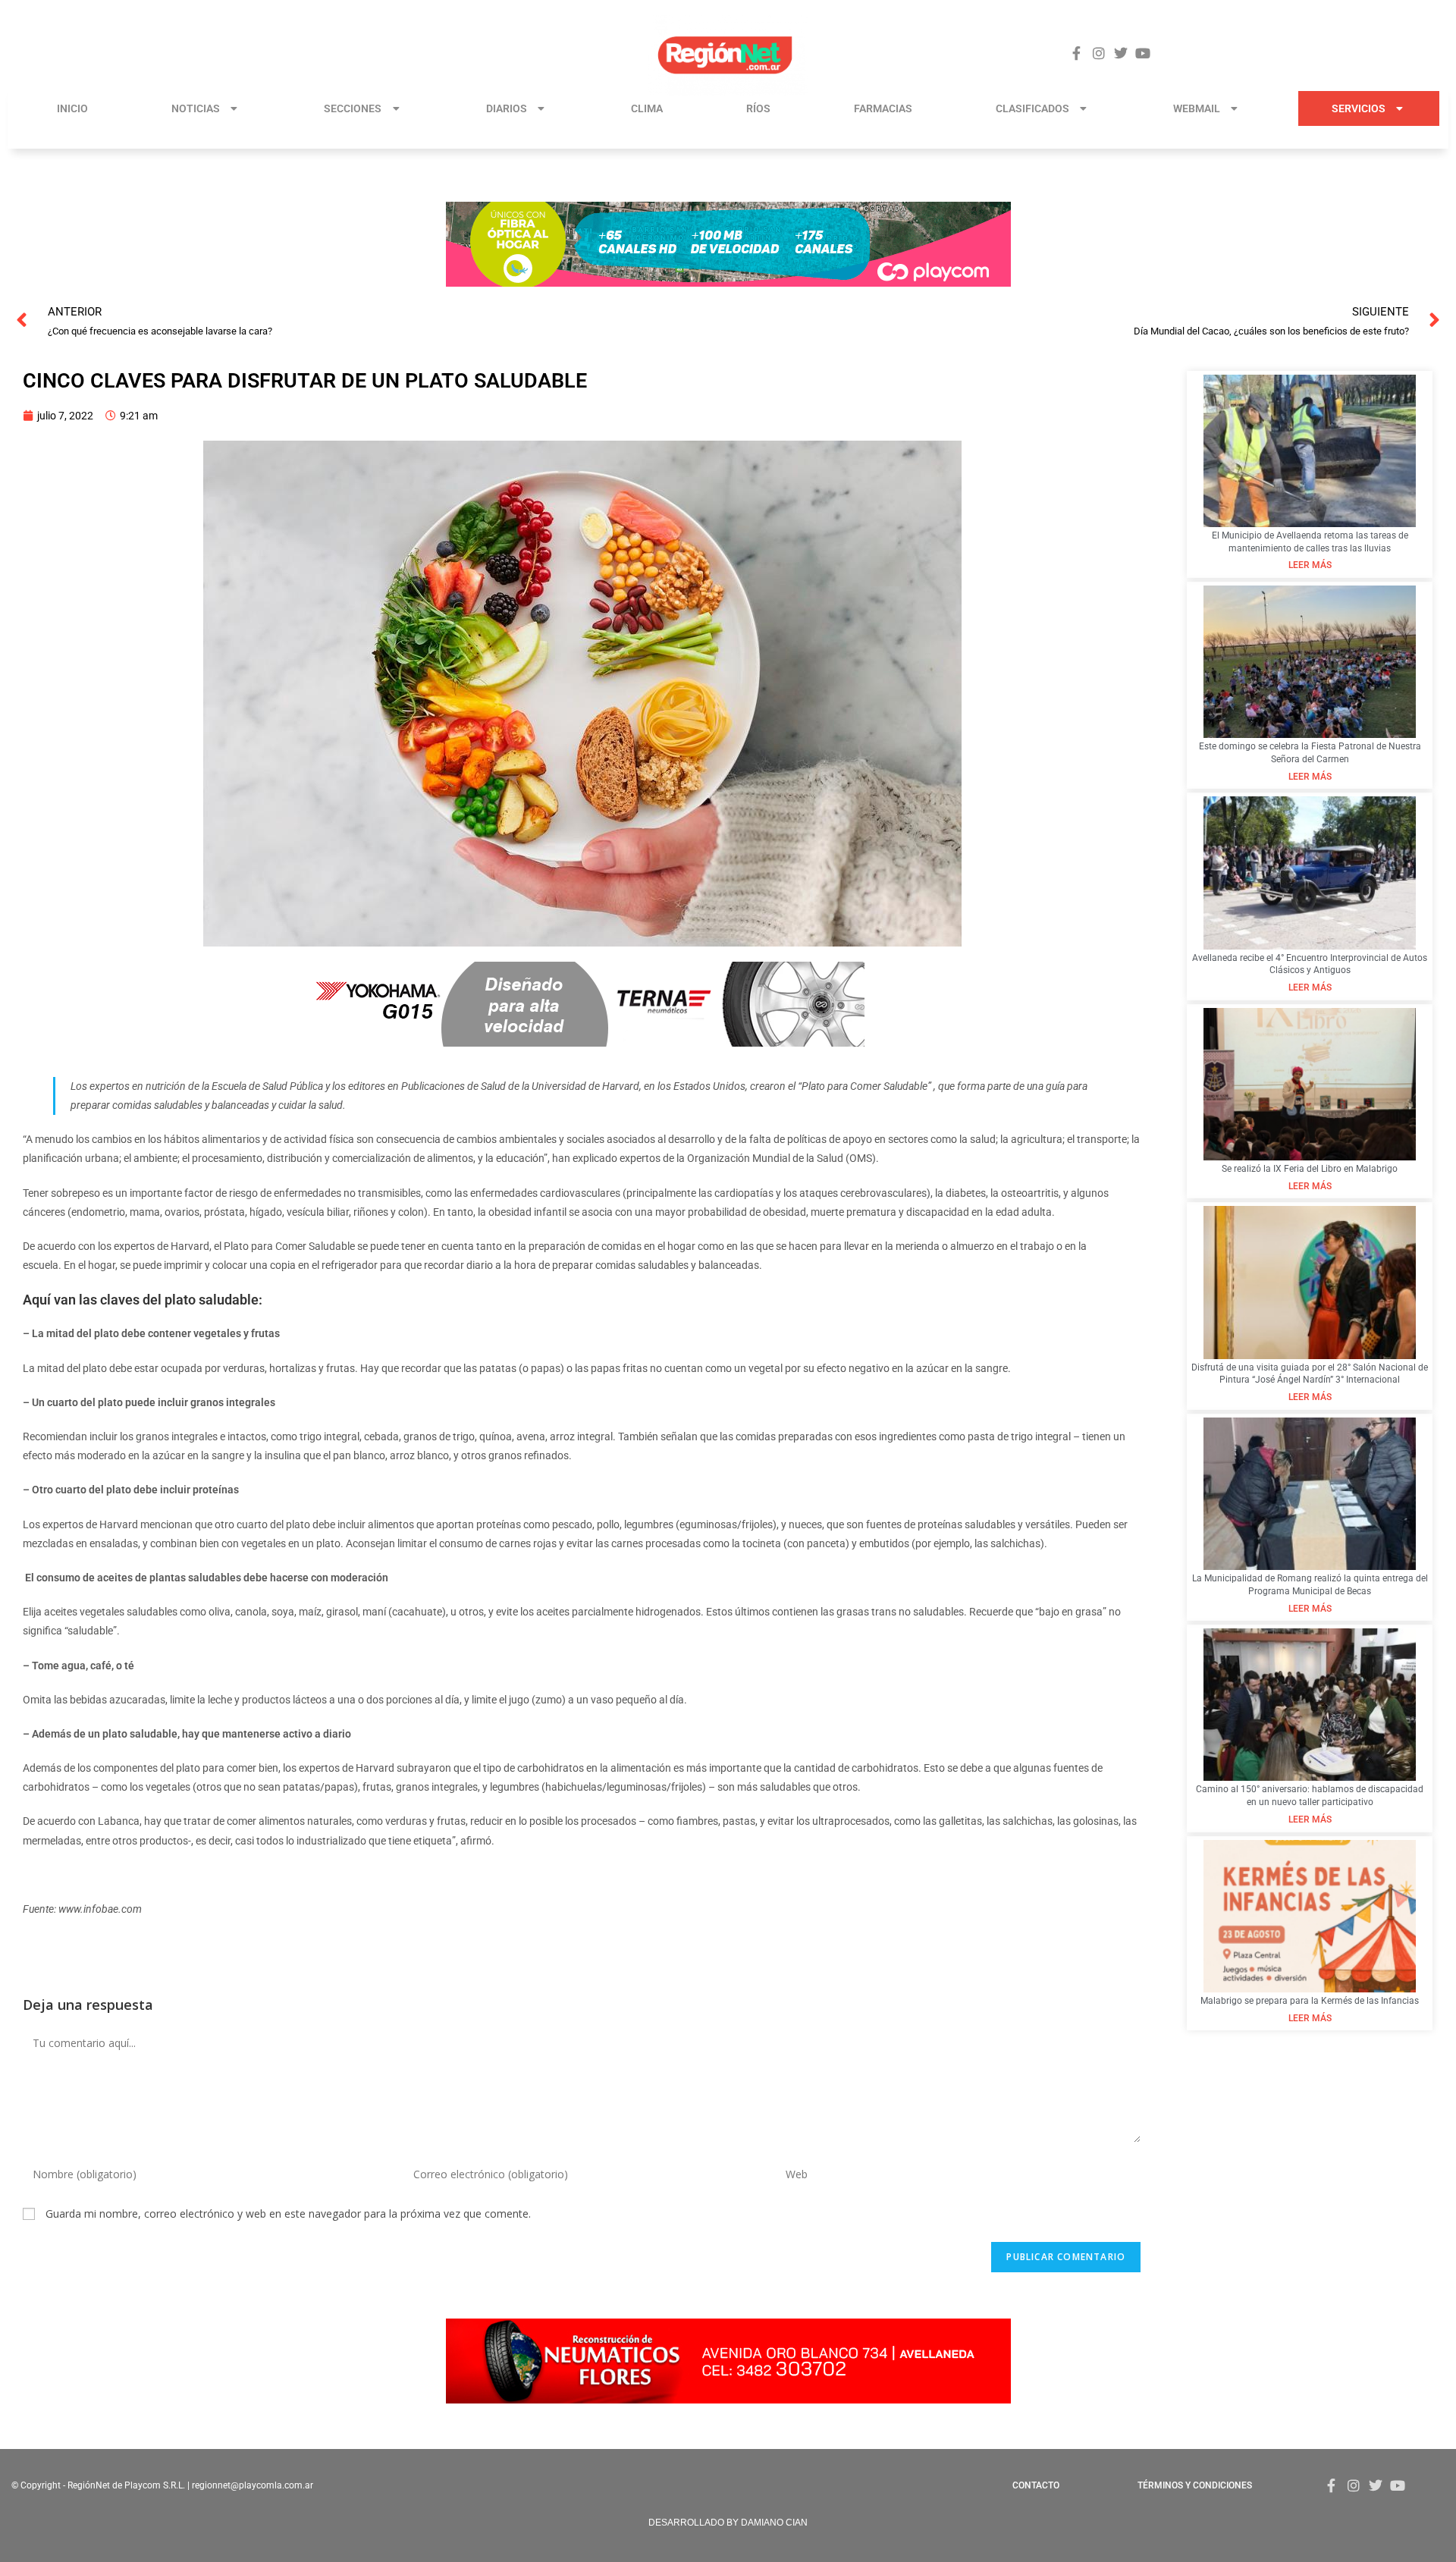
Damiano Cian (774, 2523)
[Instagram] (1098, 53)
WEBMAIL (1197, 108)
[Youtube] (1143, 53)
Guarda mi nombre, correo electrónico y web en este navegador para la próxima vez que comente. (288, 2213)
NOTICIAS (196, 108)
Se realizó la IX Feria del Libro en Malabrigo (1310, 1169)
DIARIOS (507, 108)
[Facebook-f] (1076, 53)
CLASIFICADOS (1032, 108)
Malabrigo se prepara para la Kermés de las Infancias (1310, 2001)
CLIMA (647, 108)
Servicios (1359, 108)
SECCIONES (353, 108)
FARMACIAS (883, 108)
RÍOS (758, 108)
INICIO (72, 108)
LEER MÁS (1310, 565)
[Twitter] (1121, 53)
